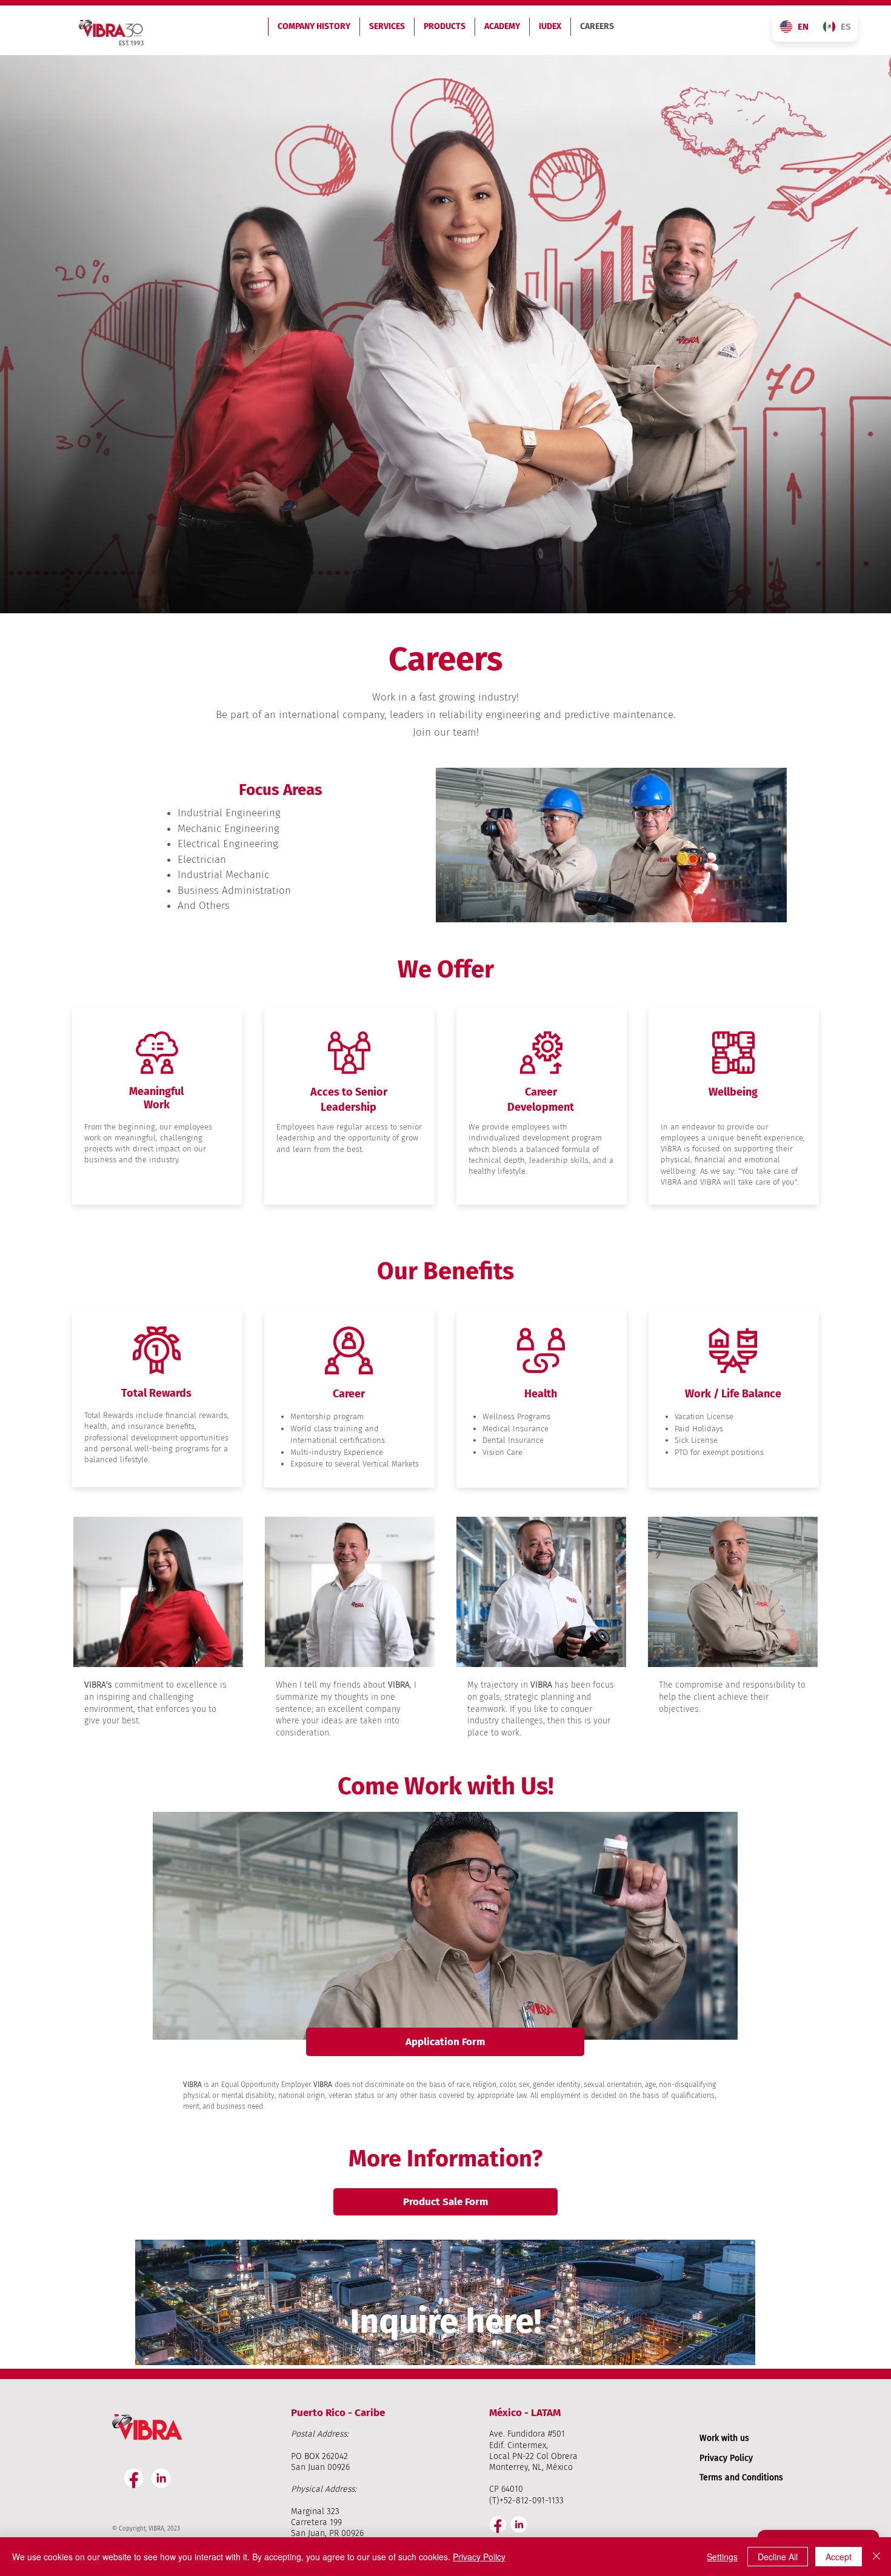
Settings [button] (722, 2557)
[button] (445, 2042)
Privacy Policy (726, 2458)
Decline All (778, 2557)
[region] (446, 2304)
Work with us (724, 2438)
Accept (839, 2557)
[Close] (876, 2557)
